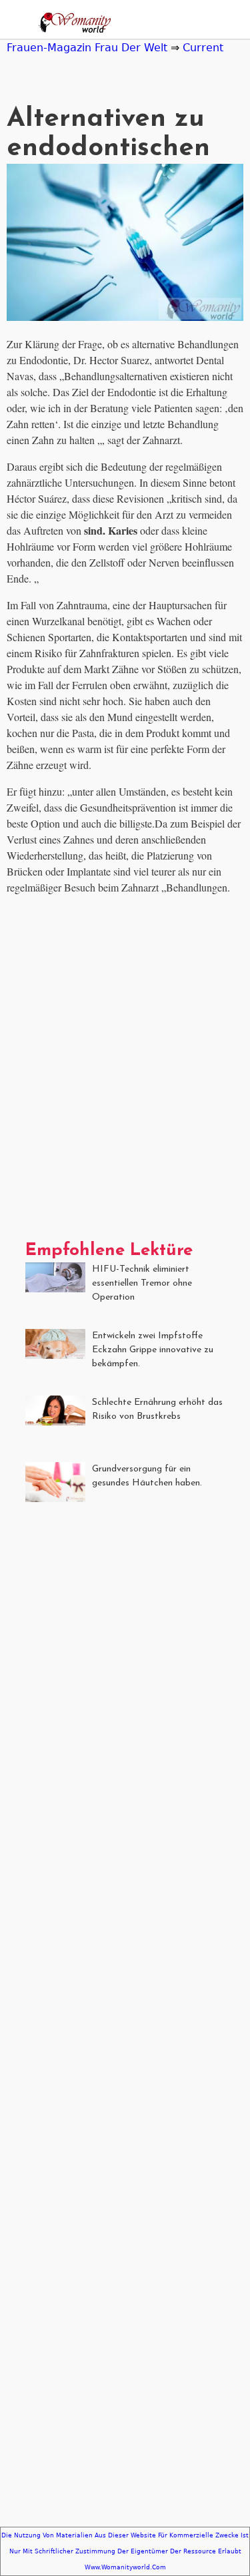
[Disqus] (125, 1073)
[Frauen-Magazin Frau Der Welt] (72, 24)
